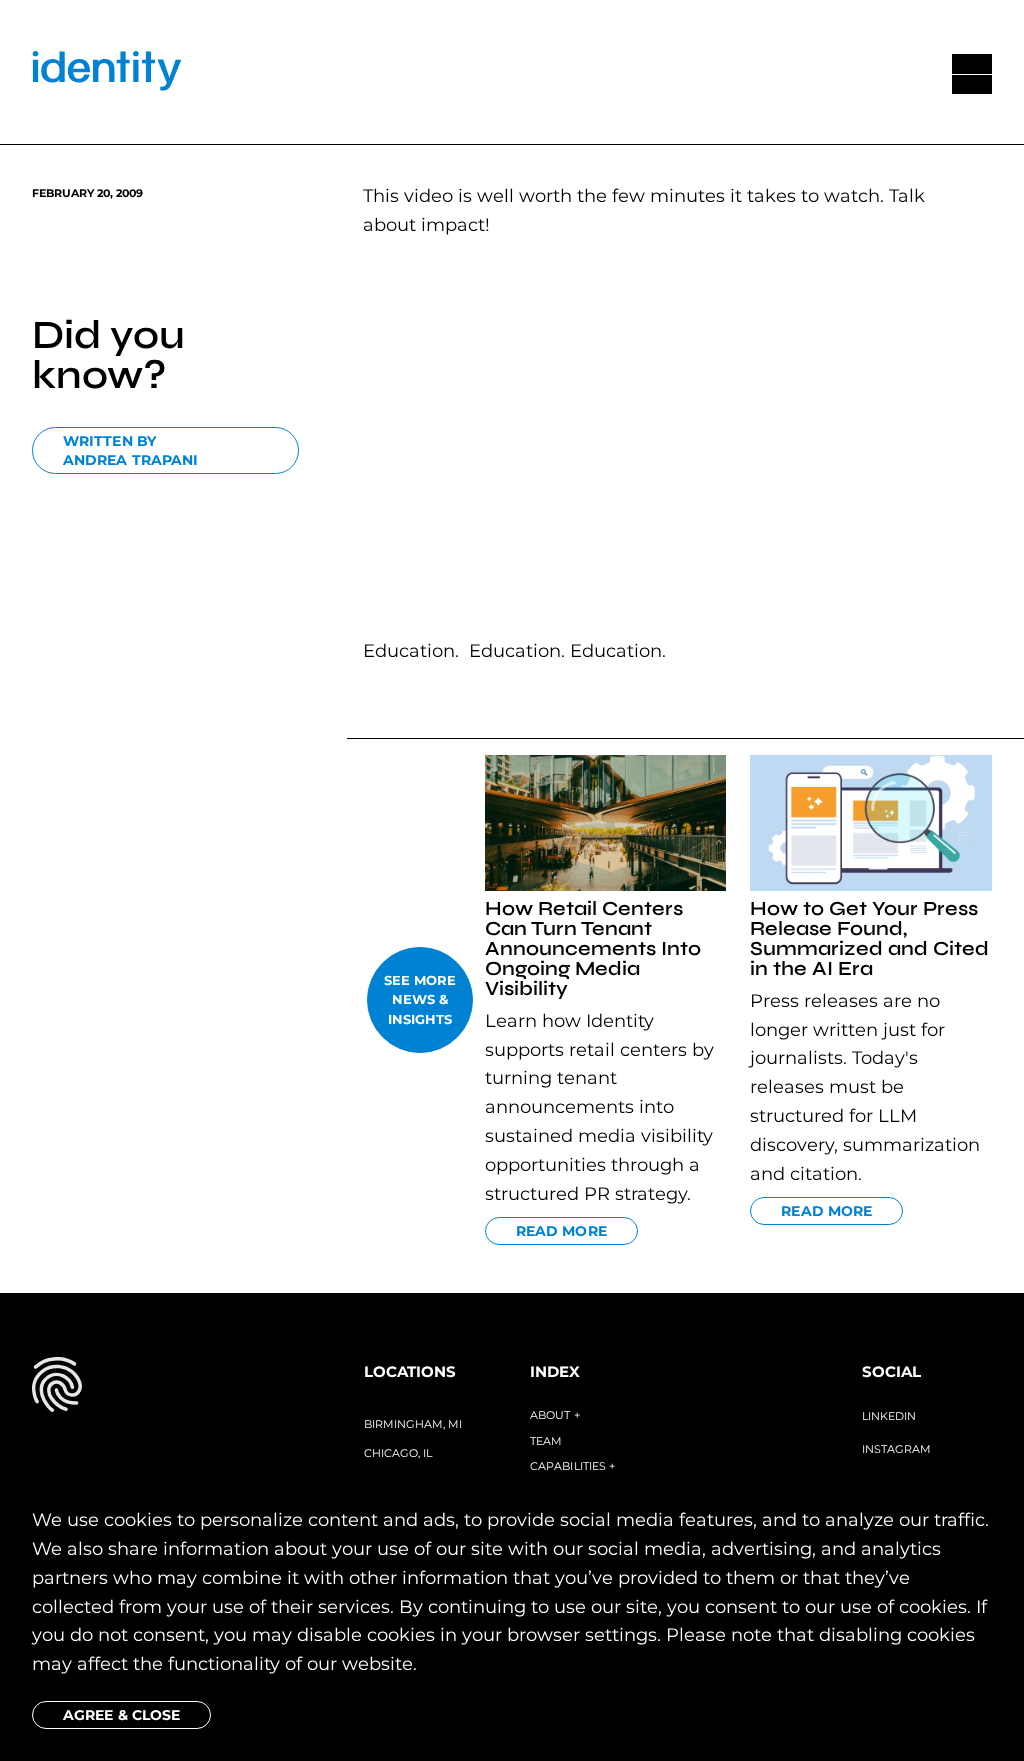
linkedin (889, 1416)
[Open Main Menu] (972, 74)
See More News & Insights (420, 999)
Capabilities (572, 1466)
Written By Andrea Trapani (130, 451)
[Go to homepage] (107, 74)
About (555, 1415)
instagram (896, 1449)
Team (546, 1441)
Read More (561, 1231)
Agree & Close (121, 1715)
